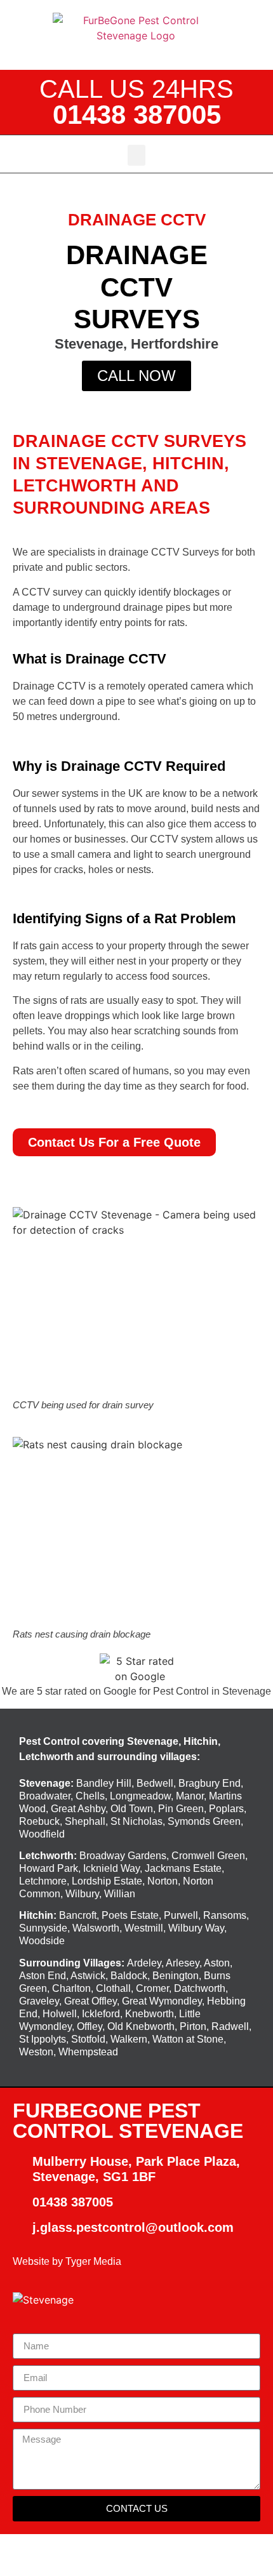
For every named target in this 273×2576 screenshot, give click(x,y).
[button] (136, 155)
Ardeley (144, 1963)
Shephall (85, 1821)
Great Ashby (78, 1809)
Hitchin (36, 1915)
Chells (90, 1796)
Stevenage (45, 1783)
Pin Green (181, 1809)
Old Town (132, 1809)
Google (120, 1691)
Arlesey (183, 1963)
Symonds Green (204, 1821)
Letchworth (46, 1856)
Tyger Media (93, 2261)
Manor (190, 1796)
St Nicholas (136, 1821)
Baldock (129, 1976)
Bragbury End (210, 1783)
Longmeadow (140, 1796)
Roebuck (39, 1821)
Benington (176, 1976)
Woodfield (42, 1834)
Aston (217, 1963)
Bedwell (155, 1783)
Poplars (226, 1809)
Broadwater (45, 1796)
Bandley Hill (104, 1783)
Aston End (43, 1976)
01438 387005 (137, 115)
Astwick (88, 1976)
